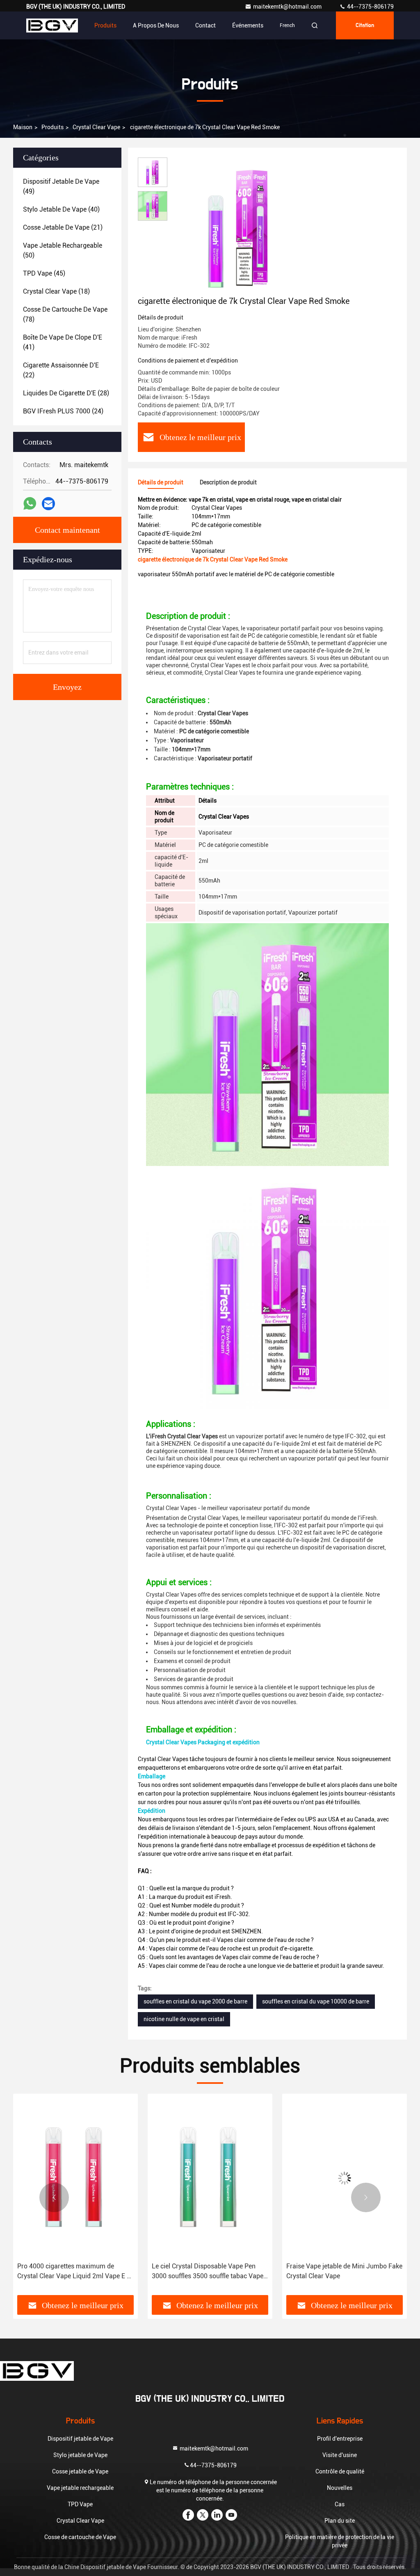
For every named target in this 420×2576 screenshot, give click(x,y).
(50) (63, 250)
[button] (54, 2197)
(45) (44, 273)
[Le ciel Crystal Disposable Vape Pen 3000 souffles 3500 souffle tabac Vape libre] (210, 2178)
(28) (66, 393)
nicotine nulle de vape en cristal (184, 2019)
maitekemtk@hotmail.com (288, 7)
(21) (63, 227)
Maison (23, 127)
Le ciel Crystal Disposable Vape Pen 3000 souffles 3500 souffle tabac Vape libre (208, 2272)
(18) (56, 291)
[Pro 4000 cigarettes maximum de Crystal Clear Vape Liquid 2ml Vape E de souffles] (75, 2178)
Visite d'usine (340, 2455)
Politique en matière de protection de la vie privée (340, 2541)
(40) (61, 209)
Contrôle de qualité (340, 2471)
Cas (340, 2504)
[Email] (48, 504)
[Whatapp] (30, 504)
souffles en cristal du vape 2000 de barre (195, 2001)
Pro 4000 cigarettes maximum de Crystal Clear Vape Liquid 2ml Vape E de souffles (75, 2272)
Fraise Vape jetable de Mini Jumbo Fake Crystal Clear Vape (344, 2271)
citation (365, 25)
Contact (205, 25)
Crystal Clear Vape (96, 127)
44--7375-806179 (370, 7)
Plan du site (340, 2521)
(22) (61, 370)
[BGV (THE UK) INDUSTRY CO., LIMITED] (52, 25)
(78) (65, 314)
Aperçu (69, 25)
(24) (63, 411)
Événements (248, 25)
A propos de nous (156, 25)
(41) (63, 342)
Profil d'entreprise (340, 2439)
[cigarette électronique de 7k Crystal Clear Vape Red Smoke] (240, 226)
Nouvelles (340, 2488)
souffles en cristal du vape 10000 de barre (316, 2001)
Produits (105, 25)
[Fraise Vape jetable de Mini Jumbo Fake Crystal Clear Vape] (345, 2178)
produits (52, 127)
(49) (61, 186)
